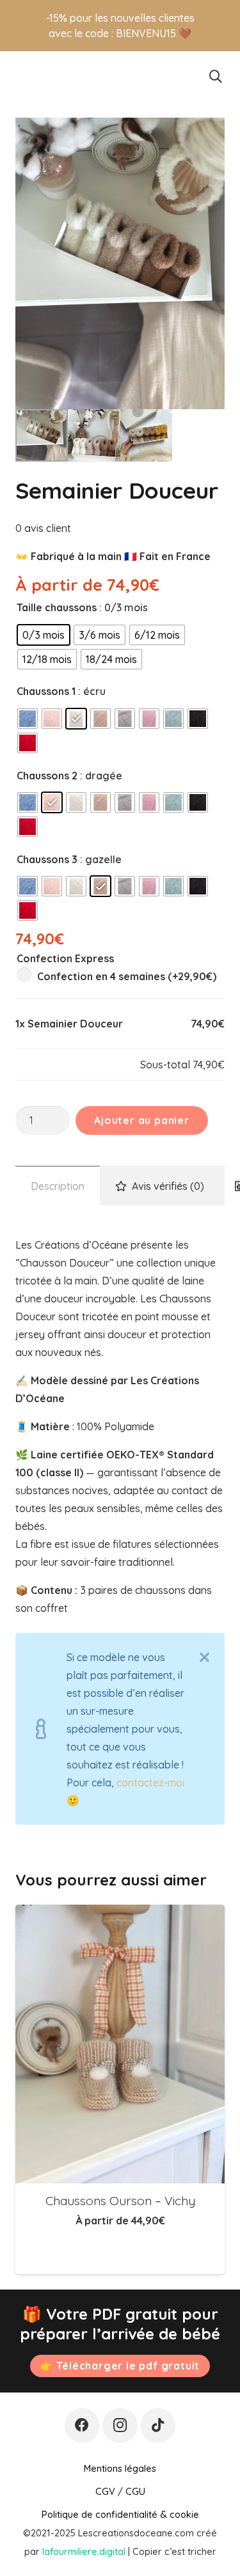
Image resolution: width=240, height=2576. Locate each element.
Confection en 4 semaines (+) (125, 976)
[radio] (44, 635)
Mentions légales (120, 2468)
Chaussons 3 (47, 859)
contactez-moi (150, 1783)
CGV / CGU (120, 2491)
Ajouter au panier (142, 1120)
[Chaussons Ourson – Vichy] (120, 2044)
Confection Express (65, 958)
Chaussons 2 (47, 776)
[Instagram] (120, 2425)
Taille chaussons (57, 607)
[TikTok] (158, 2425)
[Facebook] (82, 2425)
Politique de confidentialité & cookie (120, 2514)
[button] (216, 77)
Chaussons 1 (46, 691)
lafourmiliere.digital (84, 2551)
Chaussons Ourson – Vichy (120, 2201)
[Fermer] (204, 1657)
